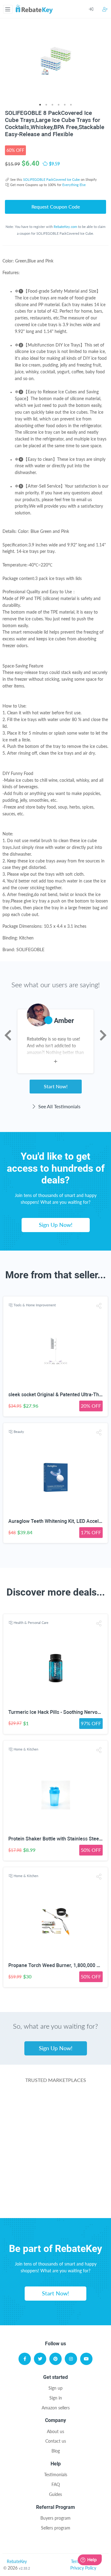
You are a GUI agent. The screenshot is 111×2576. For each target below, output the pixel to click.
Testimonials (56, 2475)
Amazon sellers (56, 2408)
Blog (56, 2451)
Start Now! (56, 1086)
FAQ (56, 2484)
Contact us (56, 2441)
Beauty (19, 1432)
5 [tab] (65, 105)
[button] (99, 1306)
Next (103, 1035)
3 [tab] (52, 105)
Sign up (55, 2388)
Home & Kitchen (26, 1749)
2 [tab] (46, 105)
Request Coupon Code (56, 207)
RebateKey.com (65, 227)
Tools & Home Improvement (35, 1305)
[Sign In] (96, 9)
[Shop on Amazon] (56, 2129)
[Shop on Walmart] (56, 2104)
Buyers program (55, 2518)
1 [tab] (40, 105)
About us (55, 2431)
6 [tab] (71, 105)
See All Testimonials (59, 1106)
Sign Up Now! (56, 1225)
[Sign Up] (105, 9)
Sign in (56, 2398)
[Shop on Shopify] (56, 2202)
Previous (8, 1035)
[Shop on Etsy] (56, 2178)
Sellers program (56, 2528)
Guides (55, 2494)
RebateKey (17, 2561)
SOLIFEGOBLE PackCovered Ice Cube (51, 179)
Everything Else (74, 185)
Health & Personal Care (31, 1623)
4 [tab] (59, 105)
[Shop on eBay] (56, 2153)
